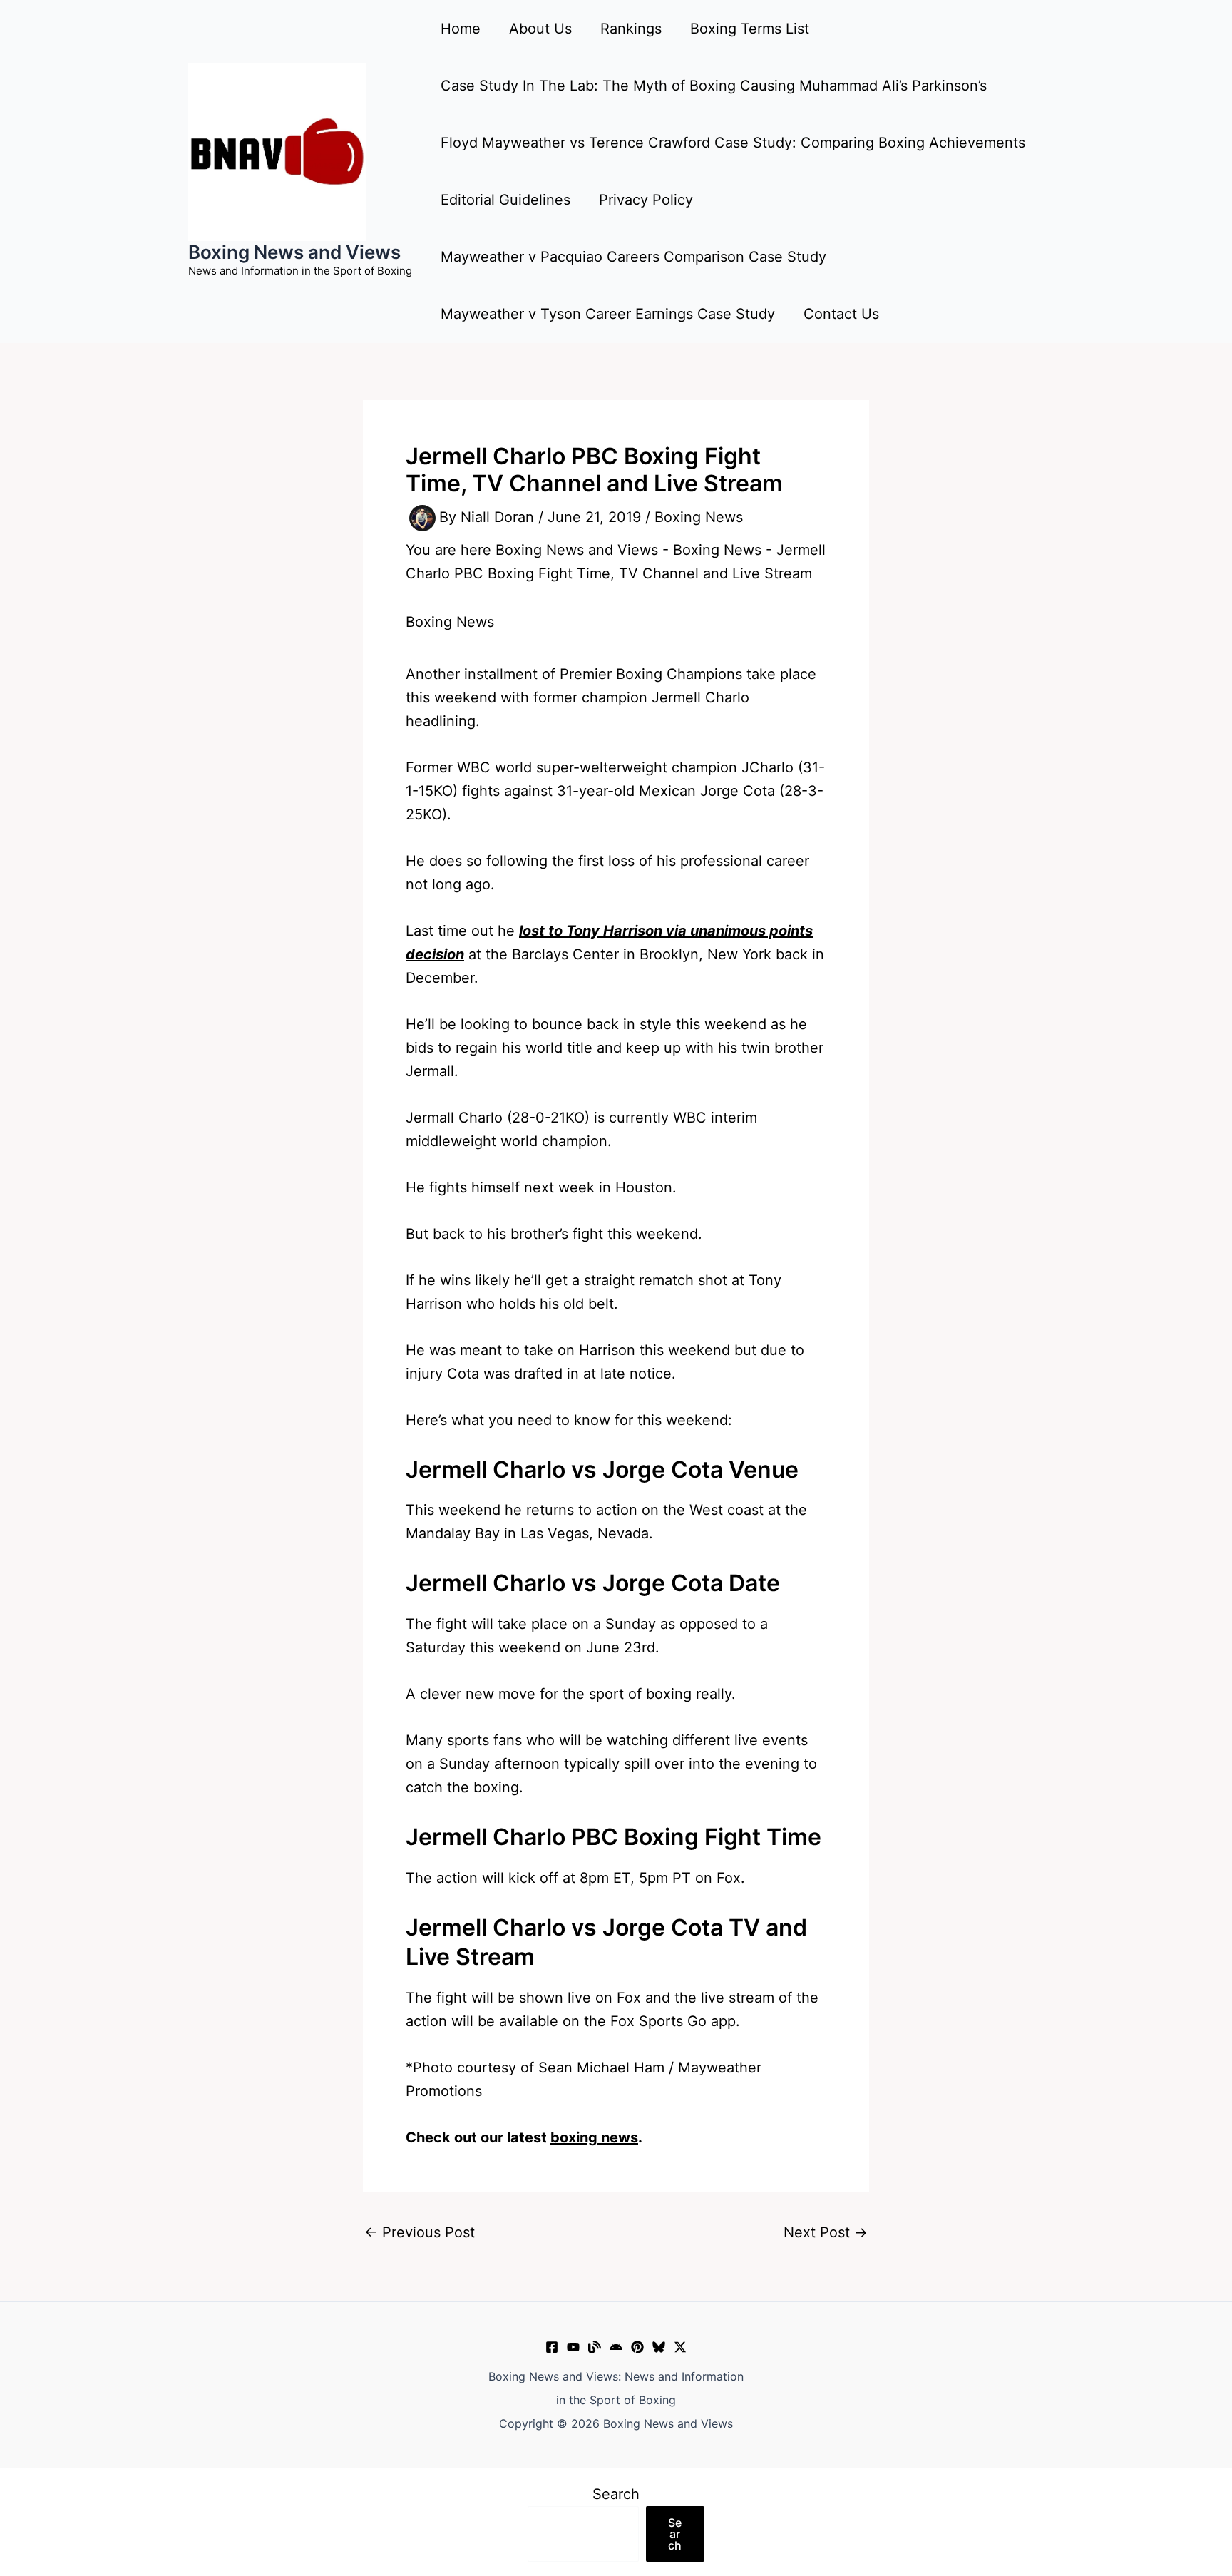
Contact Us (841, 314)
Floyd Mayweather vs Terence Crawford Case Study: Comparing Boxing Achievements (733, 143)
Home (461, 29)
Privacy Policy (646, 200)
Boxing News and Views (294, 252)
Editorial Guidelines (505, 200)
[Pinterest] (637, 2347)
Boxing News (699, 517)
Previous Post (420, 2232)
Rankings (631, 29)
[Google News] (616, 2347)
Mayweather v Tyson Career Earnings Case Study (608, 314)
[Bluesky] (659, 2347)
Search (616, 2494)
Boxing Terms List (750, 29)
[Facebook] (552, 2347)
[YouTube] (573, 2347)
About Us (540, 29)
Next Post (826, 2232)
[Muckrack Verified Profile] (595, 2347)
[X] (680, 2347)
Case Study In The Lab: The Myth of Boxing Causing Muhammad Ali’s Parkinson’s (714, 86)
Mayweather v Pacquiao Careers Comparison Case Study (633, 257)
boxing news (594, 2137)
